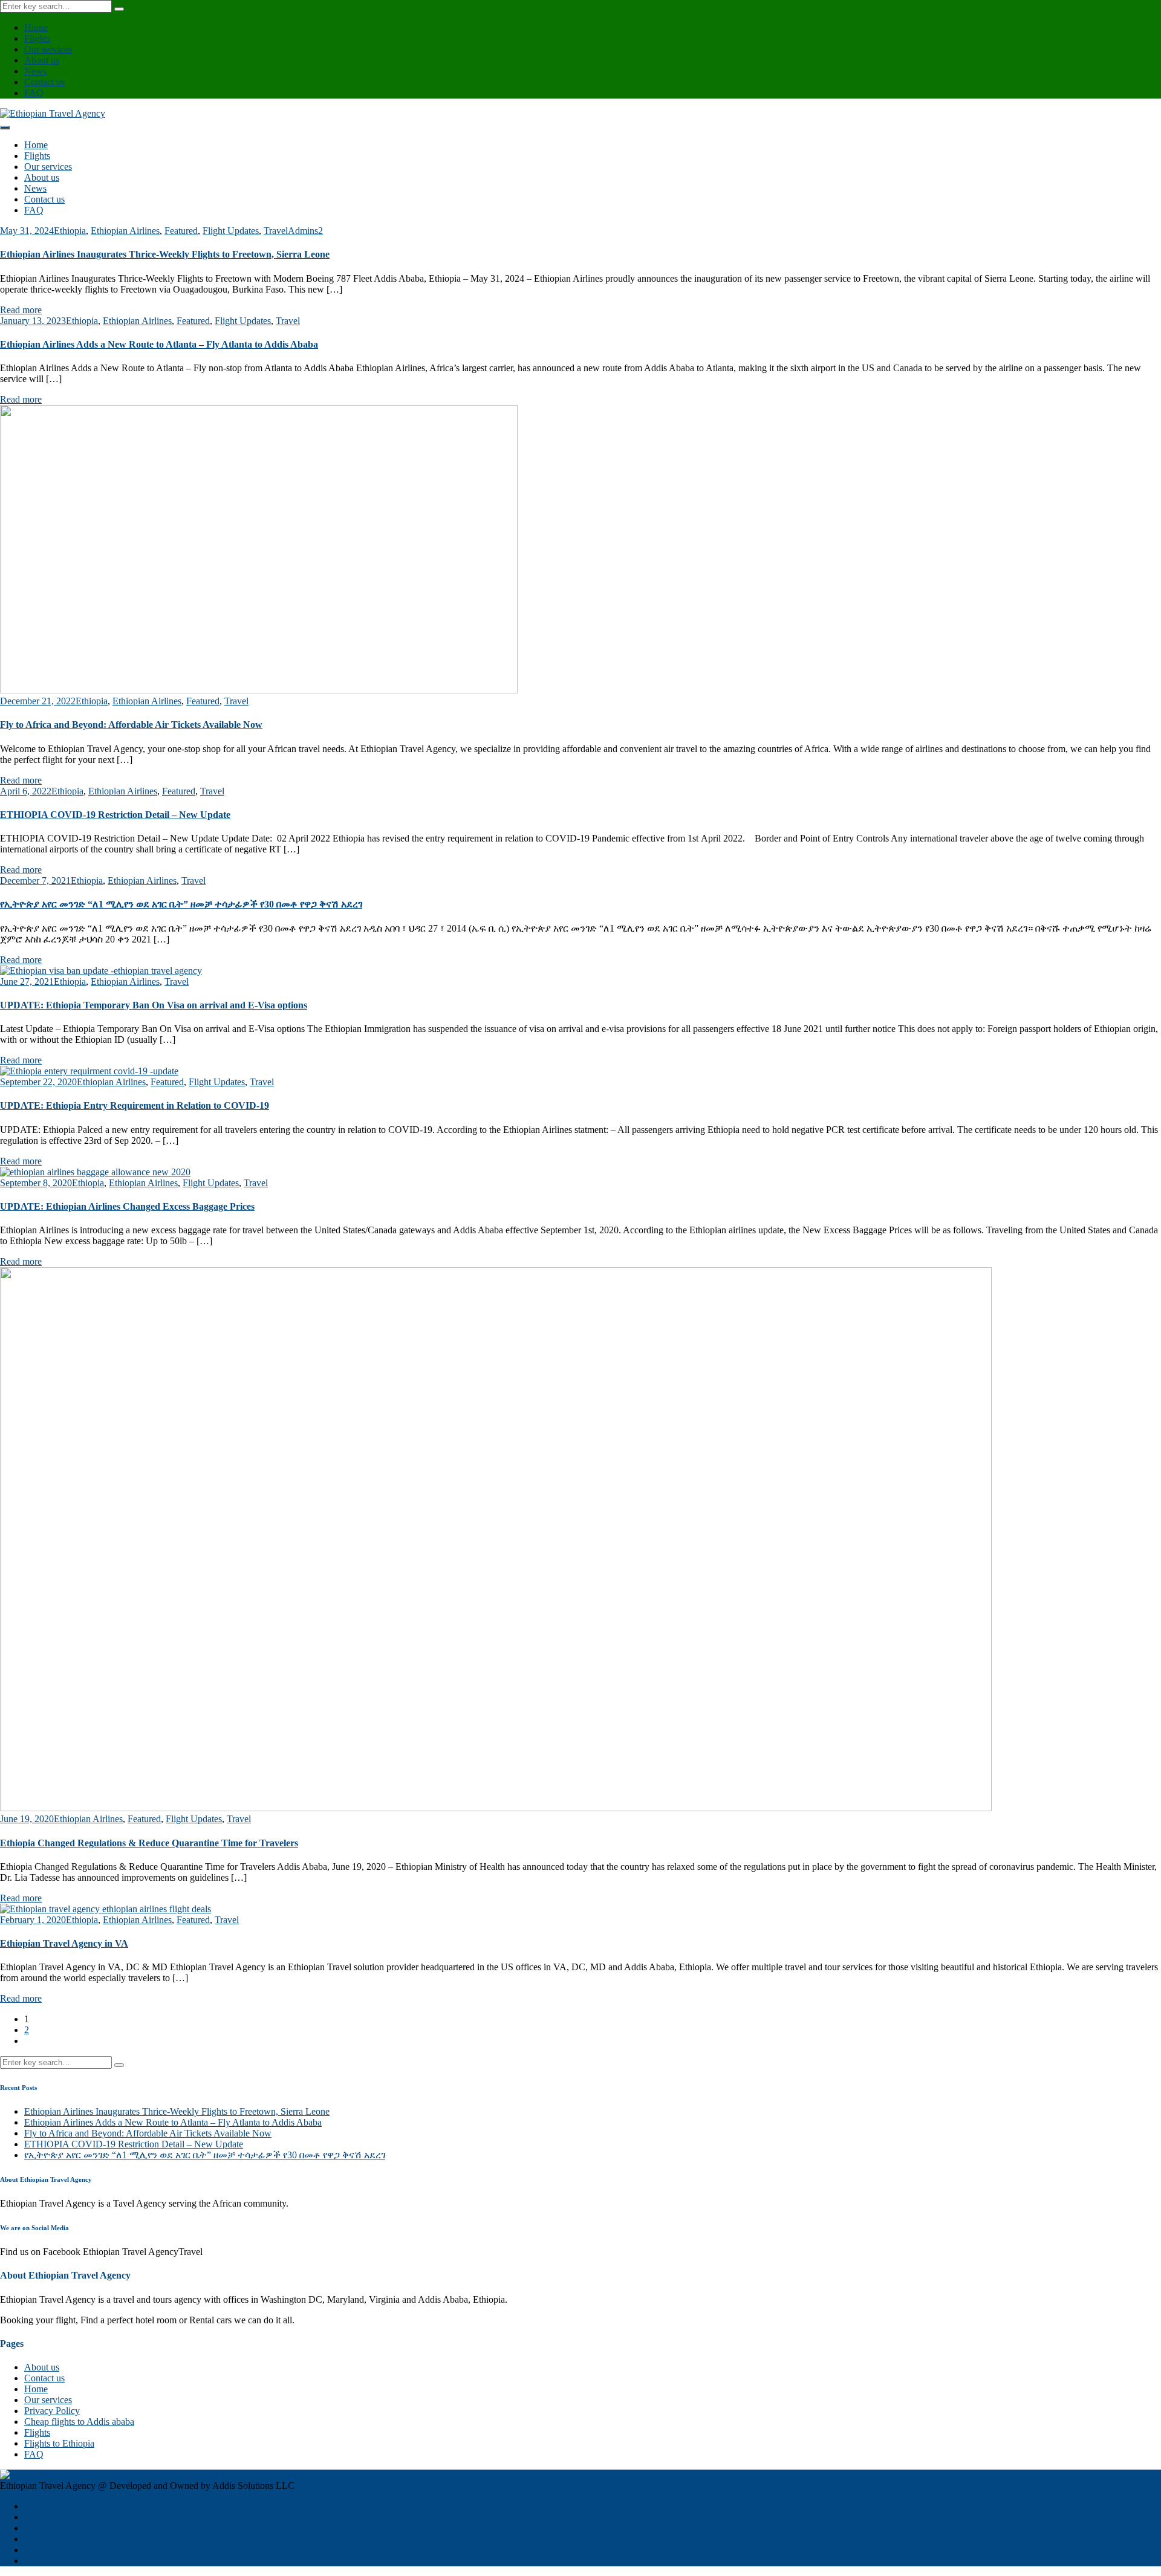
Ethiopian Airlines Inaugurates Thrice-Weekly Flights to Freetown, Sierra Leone (165, 254)
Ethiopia (70, 231)
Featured (181, 231)
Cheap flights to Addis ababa (79, 2422)
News (35, 71)
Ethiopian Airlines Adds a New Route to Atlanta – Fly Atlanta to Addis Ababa (159, 344)
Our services (48, 49)
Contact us (44, 82)
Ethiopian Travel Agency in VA (64, 1943)
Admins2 (305, 231)
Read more (21, 310)
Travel (276, 231)
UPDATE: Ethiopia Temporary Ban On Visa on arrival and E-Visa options (154, 1005)
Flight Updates (231, 231)
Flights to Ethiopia (59, 2443)
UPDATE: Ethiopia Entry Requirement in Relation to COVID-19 (135, 1105)
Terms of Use (50, 2561)
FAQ (34, 93)
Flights (37, 38)
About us (42, 60)
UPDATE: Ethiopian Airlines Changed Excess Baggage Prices (127, 1206)
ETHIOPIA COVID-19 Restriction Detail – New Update (115, 815)
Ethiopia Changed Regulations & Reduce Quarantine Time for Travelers (149, 1843)
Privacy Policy (52, 2411)
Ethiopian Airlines (125, 231)
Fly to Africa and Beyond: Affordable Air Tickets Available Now (131, 725)
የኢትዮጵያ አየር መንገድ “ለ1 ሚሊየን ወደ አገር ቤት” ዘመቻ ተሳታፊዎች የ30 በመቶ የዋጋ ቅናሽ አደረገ (181, 904)
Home (36, 28)
